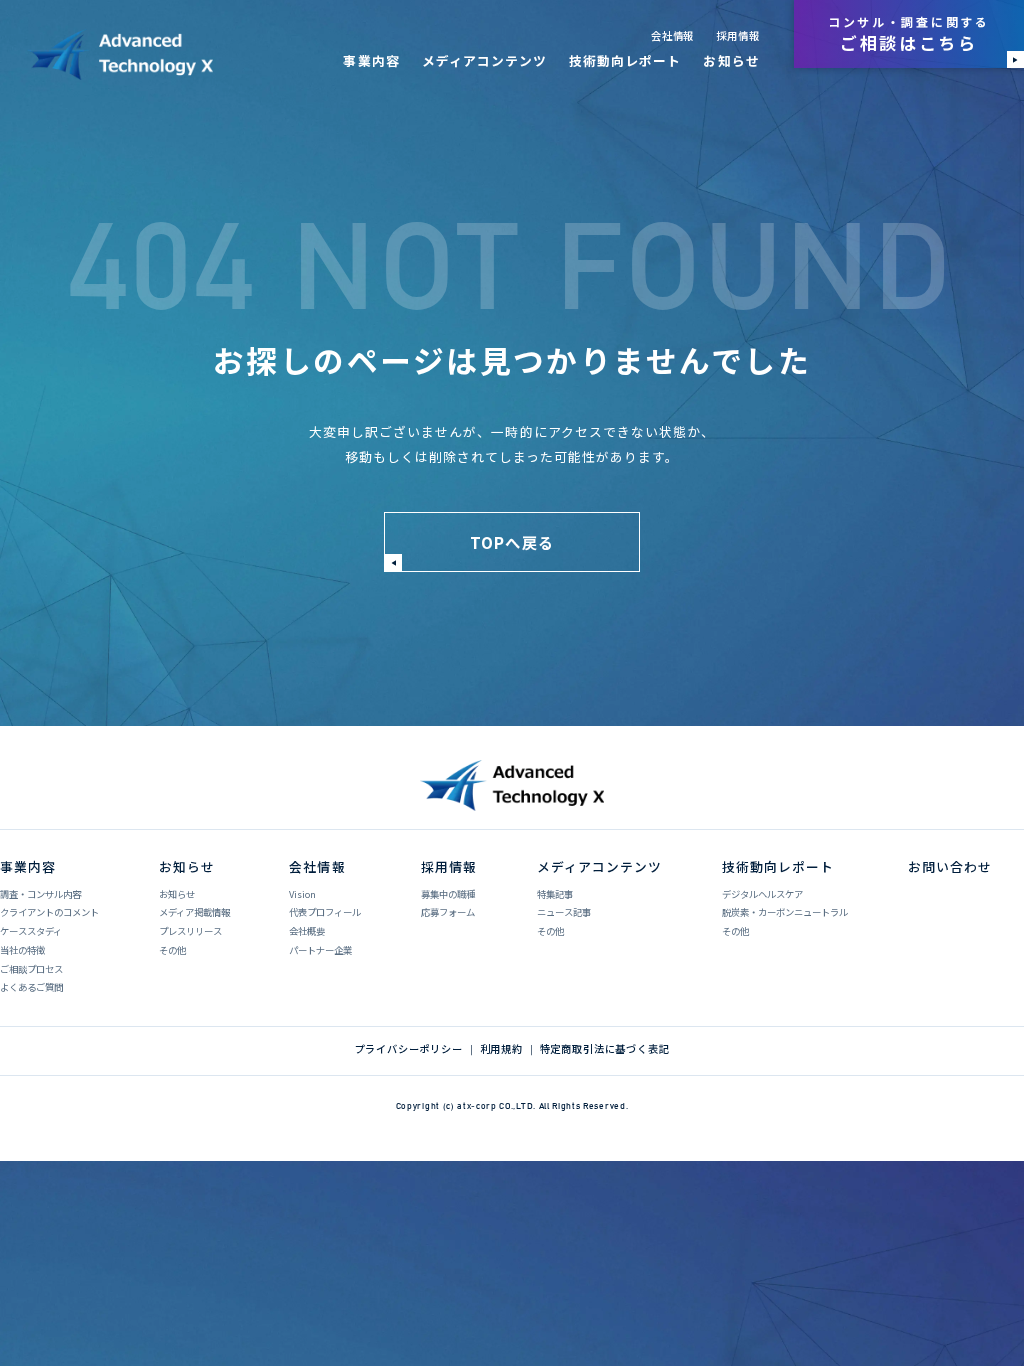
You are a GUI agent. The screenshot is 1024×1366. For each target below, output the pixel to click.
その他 (172, 950)
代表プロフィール (325, 912)
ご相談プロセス (31, 969)
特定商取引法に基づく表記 (605, 1049)
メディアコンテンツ (484, 60)
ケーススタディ (31, 931)
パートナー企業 (320, 950)
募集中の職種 (448, 894)
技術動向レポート (625, 60)
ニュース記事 (564, 912)
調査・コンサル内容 (40, 894)
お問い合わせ (950, 866)
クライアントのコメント (49, 912)
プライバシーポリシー (409, 1049)
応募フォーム (448, 912)
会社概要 (307, 931)
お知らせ (731, 60)
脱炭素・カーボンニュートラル (785, 912)
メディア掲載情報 (194, 912)
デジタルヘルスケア (762, 894)
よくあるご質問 (31, 987)
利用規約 (501, 1049)
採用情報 (737, 36)
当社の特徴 (22, 950)
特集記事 (555, 894)
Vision (302, 894)
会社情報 (672, 36)
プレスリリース (190, 931)
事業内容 (371, 60)
